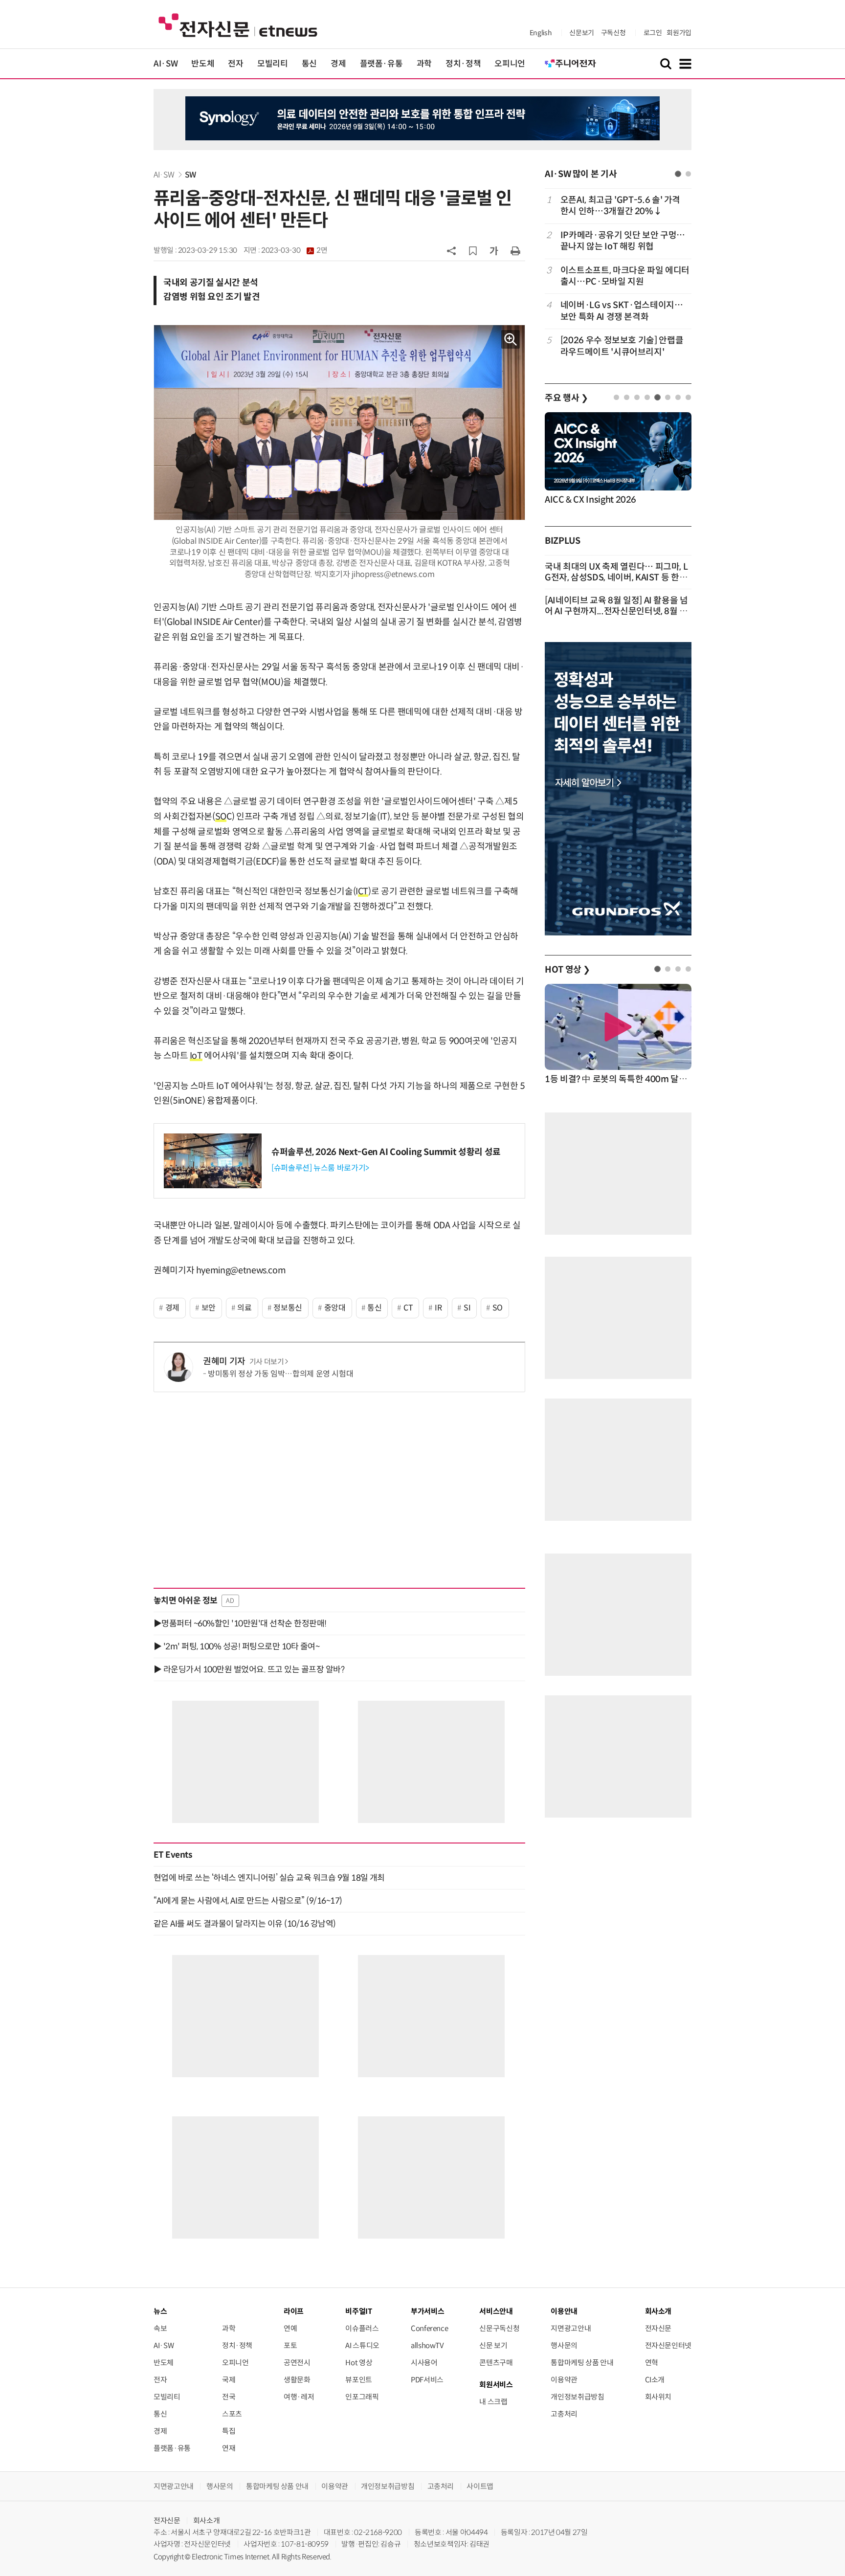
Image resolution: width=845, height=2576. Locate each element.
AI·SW (166, 64)
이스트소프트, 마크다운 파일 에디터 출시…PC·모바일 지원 (625, 276)
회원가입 (679, 33)
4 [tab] (647, 397)
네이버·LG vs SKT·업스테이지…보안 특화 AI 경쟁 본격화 (622, 311)
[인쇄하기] (515, 250)
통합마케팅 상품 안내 (582, 2363)
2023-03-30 (294, 250)
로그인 (653, 33)
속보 (160, 2328)
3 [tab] (637, 397)
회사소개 (207, 2520)
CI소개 (655, 2380)
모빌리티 (273, 64)
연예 (290, 2328)
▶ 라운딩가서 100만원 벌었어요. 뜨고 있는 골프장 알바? (249, 1669)
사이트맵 (480, 2486)
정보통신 (288, 1308)
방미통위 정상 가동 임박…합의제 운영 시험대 (280, 1374)
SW (190, 175)
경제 (338, 64)
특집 (229, 2431)
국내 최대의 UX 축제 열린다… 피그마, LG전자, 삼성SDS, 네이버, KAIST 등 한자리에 (616, 577)
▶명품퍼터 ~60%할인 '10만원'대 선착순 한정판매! (240, 1623)
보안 (209, 1308)
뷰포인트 (359, 2380)
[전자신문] (238, 25)
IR (438, 1308)
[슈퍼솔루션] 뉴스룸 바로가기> (320, 1168)
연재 (229, 2448)
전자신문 (658, 2328)
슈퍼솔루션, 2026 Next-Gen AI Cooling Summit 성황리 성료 (386, 1152)
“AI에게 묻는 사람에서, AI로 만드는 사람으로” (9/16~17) (248, 1901)
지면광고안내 (571, 2328)
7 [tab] (678, 397)
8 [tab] (688, 397)
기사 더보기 (267, 1362)
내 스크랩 (493, 2402)
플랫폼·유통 (381, 64)
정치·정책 (463, 64)
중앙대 (335, 1308)
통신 (309, 64)
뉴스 (160, 2311)
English (541, 33)
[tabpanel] (618, 276)
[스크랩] (473, 251)
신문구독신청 (499, 2328)
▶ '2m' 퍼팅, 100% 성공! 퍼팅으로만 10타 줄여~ (236, 1646)
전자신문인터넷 (668, 2345)
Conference (429, 2328)
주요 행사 (566, 398)
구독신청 (613, 33)
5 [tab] (657, 397)
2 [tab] (688, 174)
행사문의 (564, 2345)
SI (467, 1308)
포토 (290, 2345)
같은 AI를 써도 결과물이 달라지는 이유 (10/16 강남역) (245, 1924)
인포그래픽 (362, 2397)
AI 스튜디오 (362, 2345)
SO (221, 817)
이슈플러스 (362, 2328)
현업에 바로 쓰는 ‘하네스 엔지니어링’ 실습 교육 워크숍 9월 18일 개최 (269, 1878)
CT (363, 891)
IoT (196, 1056)
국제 (229, 2380)
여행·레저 (299, 2397)
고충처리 (564, 2414)
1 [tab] (678, 174)
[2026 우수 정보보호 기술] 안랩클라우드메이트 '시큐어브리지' (622, 346)
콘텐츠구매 (496, 2363)
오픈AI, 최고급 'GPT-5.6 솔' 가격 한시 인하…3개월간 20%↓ (620, 206)
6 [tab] (668, 397)
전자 (235, 64)
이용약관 (564, 2380)
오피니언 (510, 64)
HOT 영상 (567, 970)
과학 (424, 64)
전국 (229, 2397)
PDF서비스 (427, 2380)
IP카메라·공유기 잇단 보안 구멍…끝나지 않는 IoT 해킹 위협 (623, 241)
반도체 (203, 64)
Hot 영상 (359, 2363)
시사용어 (424, 2363)
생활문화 (297, 2380)
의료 (244, 1308)
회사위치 (658, 2397)
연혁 (652, 2363)
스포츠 (232, 2414)
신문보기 (582, 33)
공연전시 (297, 2363)
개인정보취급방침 (577, 2397)
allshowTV (427, 2345)
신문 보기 (493, 2345)
